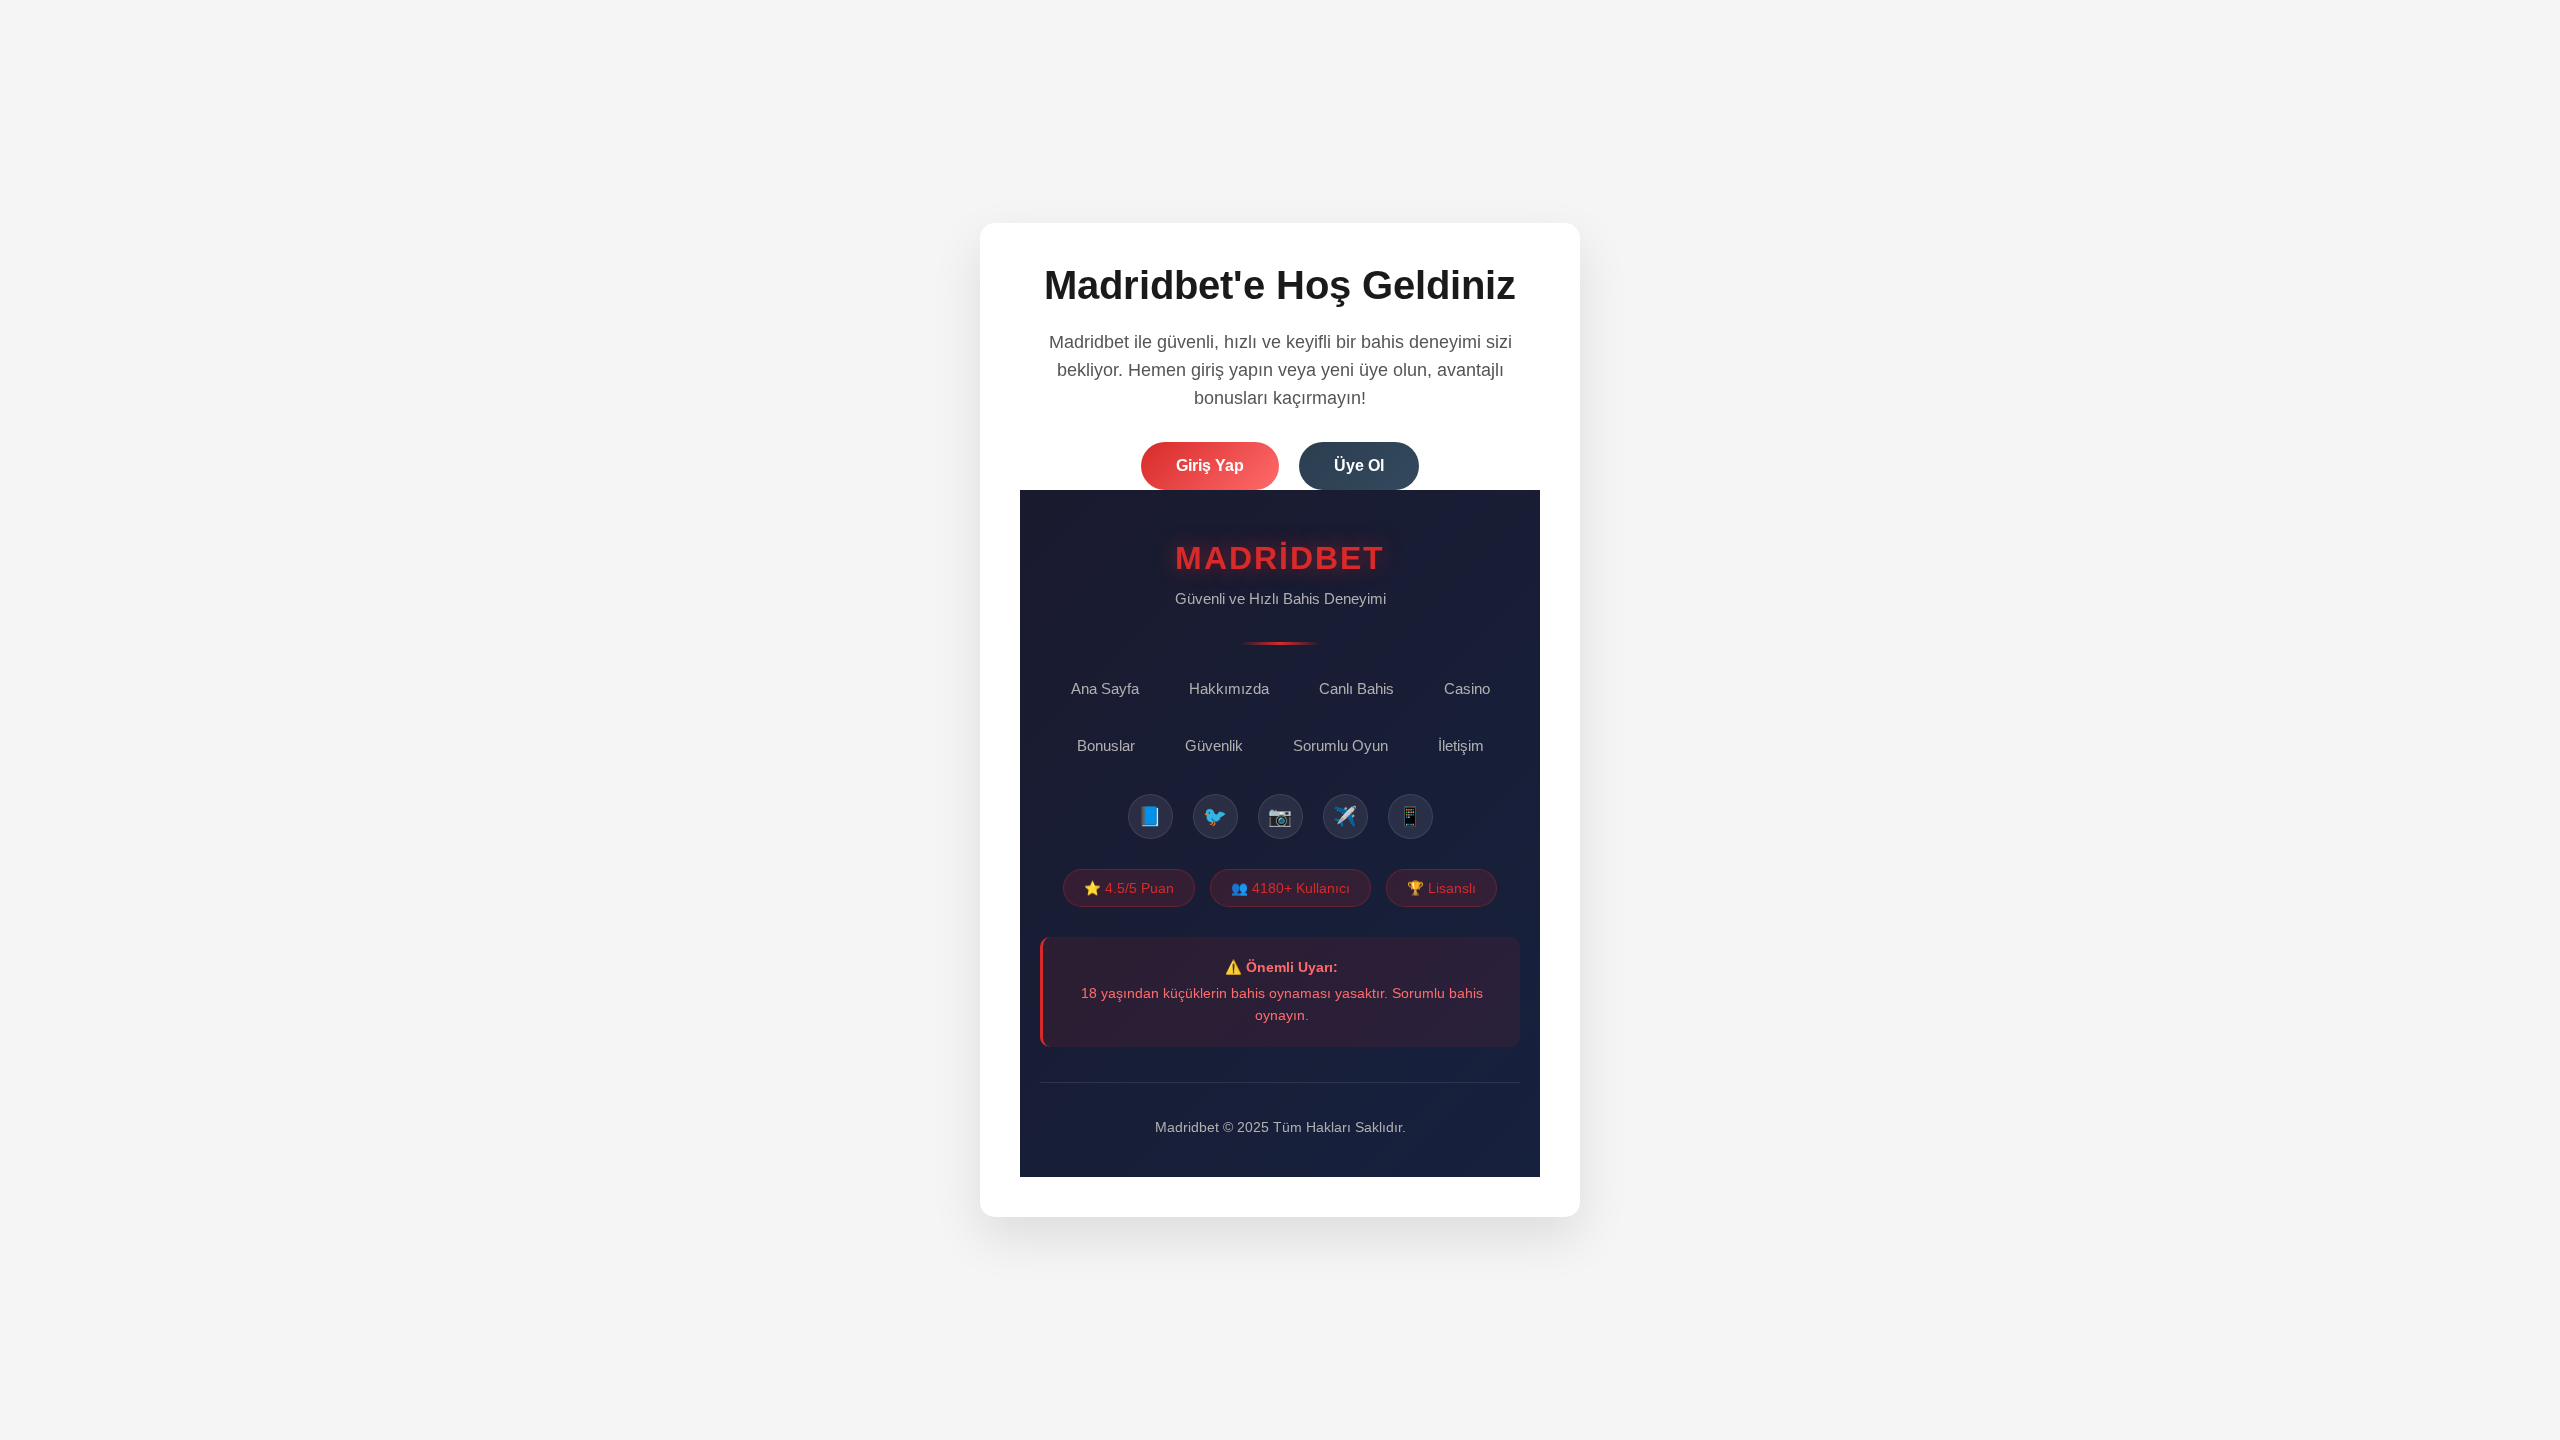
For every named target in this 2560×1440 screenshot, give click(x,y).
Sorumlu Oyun (1340, 745)
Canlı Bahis (1356, 688)
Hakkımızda (1229, 688)
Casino (1467, 688)
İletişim (1461, 745)
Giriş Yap (1210, 465)
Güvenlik (1214, 745)
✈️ (1345, 816)
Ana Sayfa (1105, 688)
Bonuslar (1106, 745)
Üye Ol (1359, 465)
